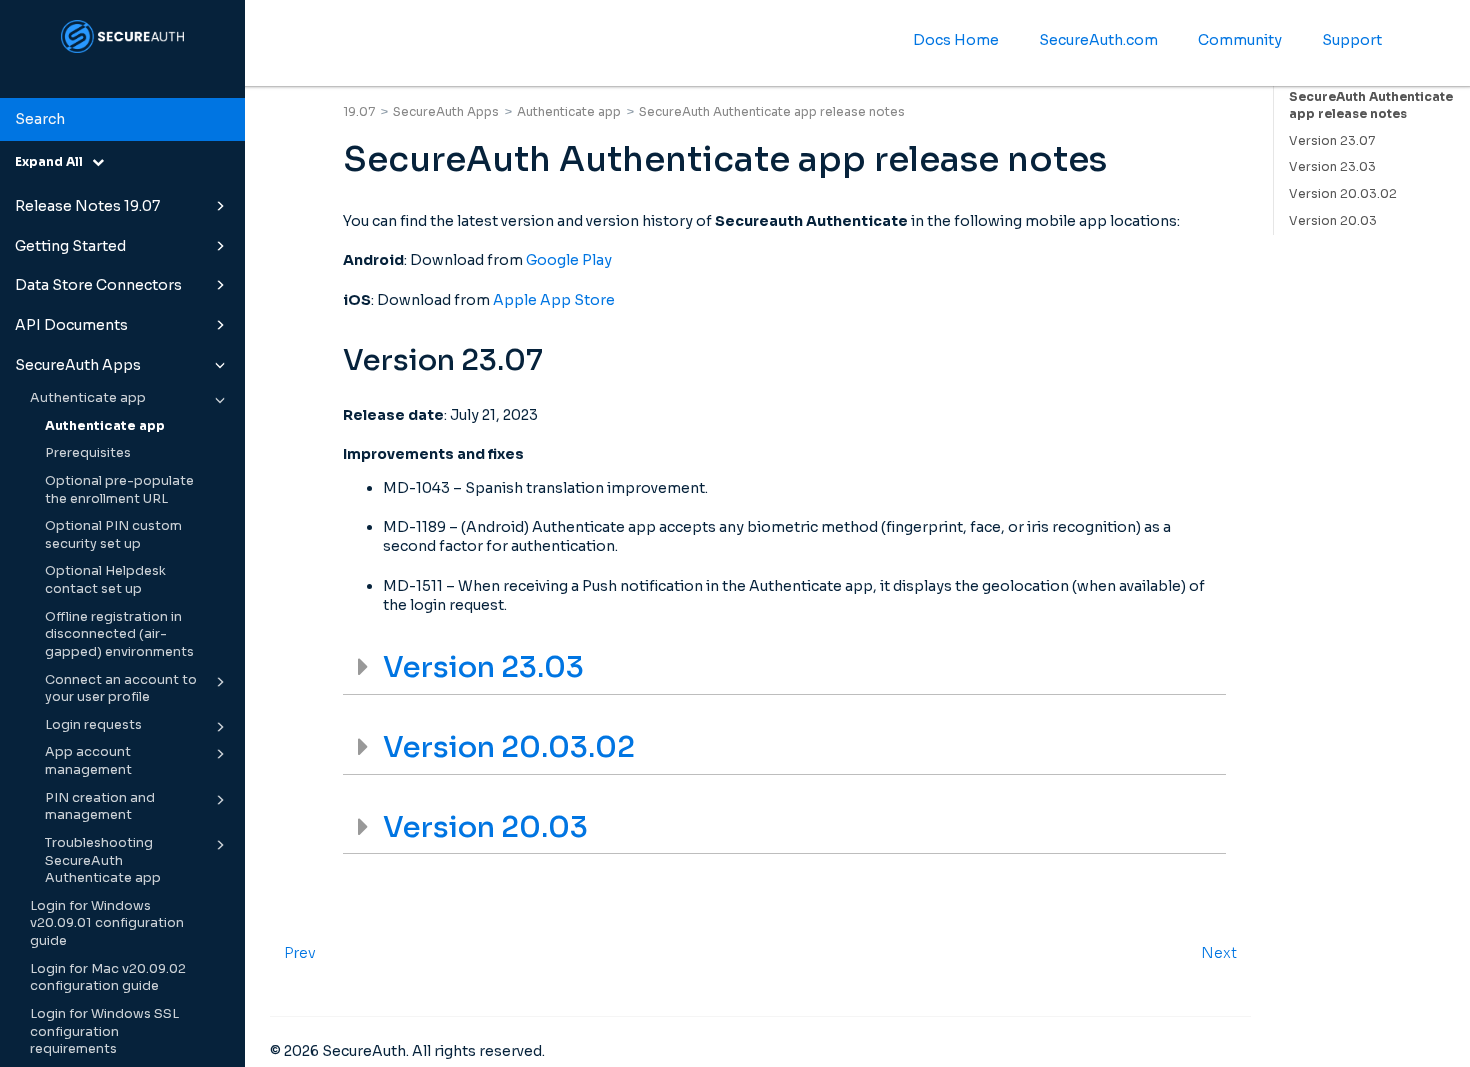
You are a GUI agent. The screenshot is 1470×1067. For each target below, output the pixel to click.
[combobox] (122, 120)
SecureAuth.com (1098, 40)
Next (1219, 953)
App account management (88, 761)
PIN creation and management (100, 807)
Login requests (93, 725)
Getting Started (70, 246)
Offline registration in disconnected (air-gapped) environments (119, 634)
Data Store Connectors (98, 285)
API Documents (71, 325)
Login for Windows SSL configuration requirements (104, 1031)
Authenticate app (88, 398)
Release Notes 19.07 (87, 206)
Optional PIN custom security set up (113, 535)
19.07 (359, 111)
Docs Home (956, 40)
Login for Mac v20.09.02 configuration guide (108, 978)
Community (1240, 40)
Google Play (569, 260)
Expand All (53, 161)
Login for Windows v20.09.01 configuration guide (107, 923)
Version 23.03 (1332, 166)
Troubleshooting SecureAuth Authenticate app (103, 860)
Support (1352, 40)
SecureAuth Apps (78, 365)
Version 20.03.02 (1343, 193)
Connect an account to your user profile (121, 689)
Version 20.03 (1333, 220)
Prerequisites (88, 453)
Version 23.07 (1332, 140)
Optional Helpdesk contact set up (105, 580)
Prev (300, 953)
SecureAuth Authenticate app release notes (1371, 105)
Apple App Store (554, 300)
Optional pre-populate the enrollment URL (119, 490)
